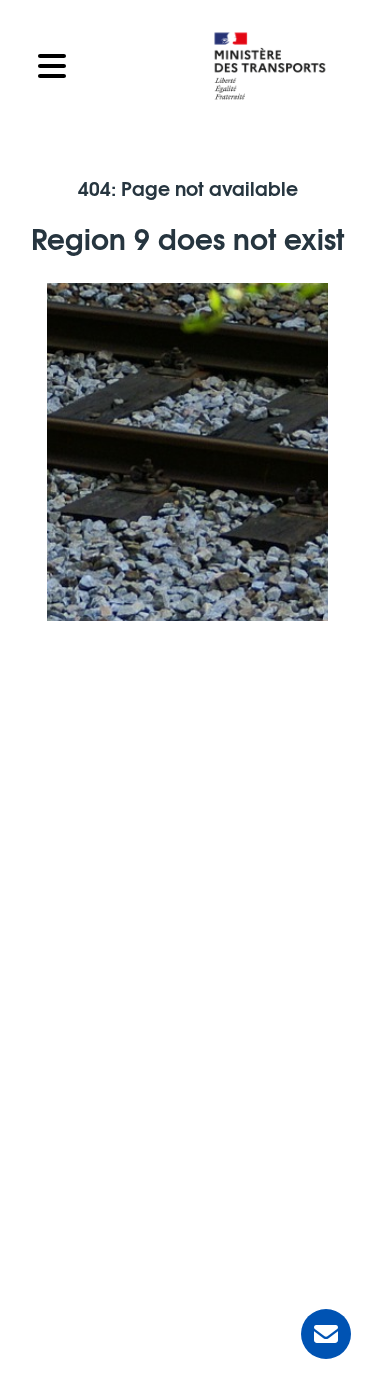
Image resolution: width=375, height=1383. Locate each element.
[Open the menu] (109, 66)
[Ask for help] (326, 1334)
